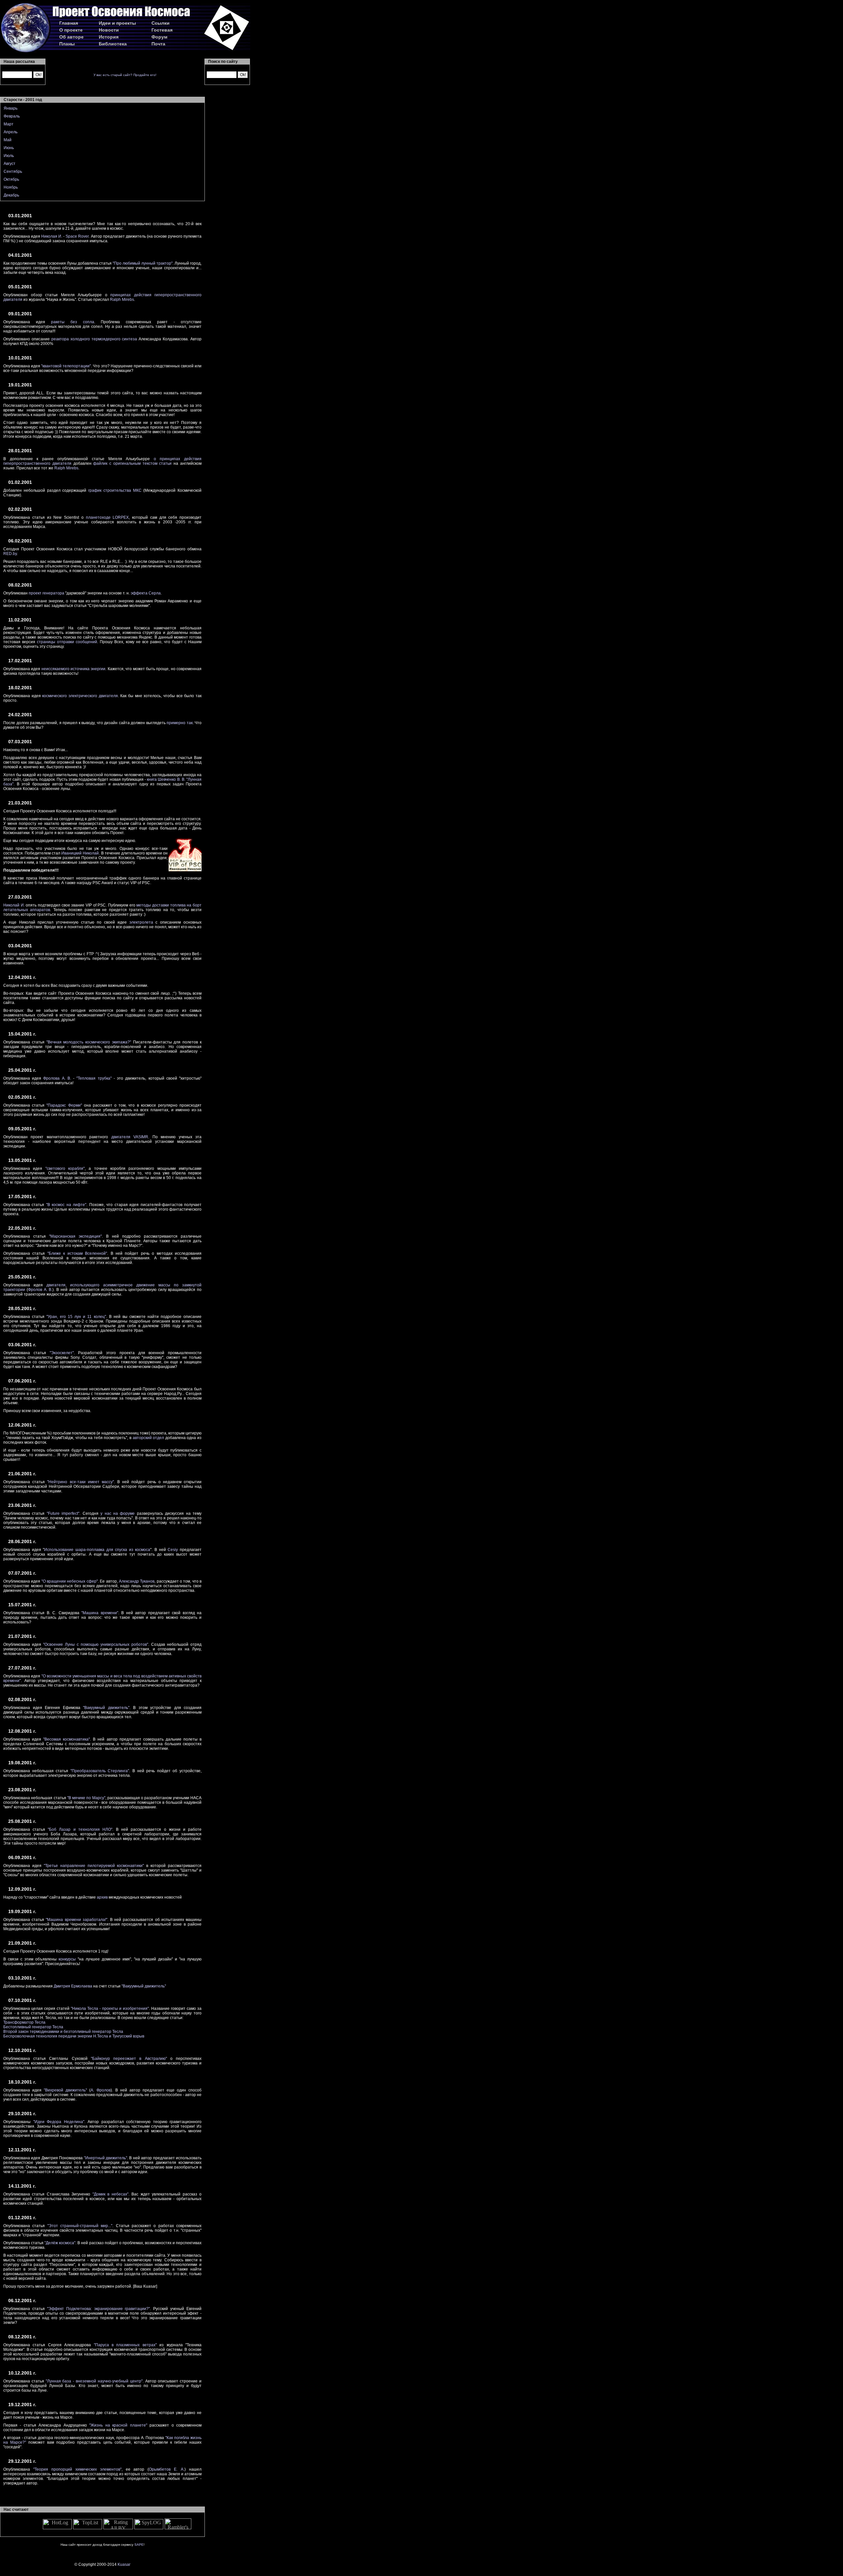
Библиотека (113, 44)
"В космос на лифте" (66, 1205)
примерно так (180, 723)
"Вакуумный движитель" (106, 1708)
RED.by (10, 554)
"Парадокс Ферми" (64, 1105)
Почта (158, 44)
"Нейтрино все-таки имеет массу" (81, 1482)
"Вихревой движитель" (65, 2090)
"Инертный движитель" (106, 2158)
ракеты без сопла (73, 322)
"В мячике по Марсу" (86, 1798)
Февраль (12, 116)
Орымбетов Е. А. (167, 2469)
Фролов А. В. (40, 1290)
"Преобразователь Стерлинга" (100, 1771)
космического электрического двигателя (80, 696)
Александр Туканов (137, 1581)
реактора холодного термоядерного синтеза (94, 339)
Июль (9, 156)
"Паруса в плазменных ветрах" (125, 2345)
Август (10, 164)
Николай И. (14, 905)
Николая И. (52, 236)
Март (9, 124)
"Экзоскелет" (62, 1353)
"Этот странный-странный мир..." (80, 2226)
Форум (159, 37)
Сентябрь (13, 171)
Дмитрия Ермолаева (73, 1986)
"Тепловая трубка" (94, 1078)
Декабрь (11, 195)
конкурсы (67, 1959)
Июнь (9, 148)
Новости (109, 30)
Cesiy (173, 1550)
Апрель (11, 132)
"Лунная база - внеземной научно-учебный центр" (94, 2381)
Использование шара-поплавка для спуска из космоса (97, 1550)
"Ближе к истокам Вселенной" (77, 1253)
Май (8, 140)
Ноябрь (11, 187)
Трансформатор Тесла (24, 2022)
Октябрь (11, 179)
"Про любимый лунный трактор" (143, 263)
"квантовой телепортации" (66, 366)
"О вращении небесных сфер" (70, 1581)
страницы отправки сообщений (67, 642)
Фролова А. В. (57, 1078)
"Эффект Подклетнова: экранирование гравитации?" (99, 2309)
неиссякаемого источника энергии (74, 669)
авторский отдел (149, 1438)
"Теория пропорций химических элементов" (77, 2469)
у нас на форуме (118, 1513)
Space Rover (77, 236)
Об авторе (71, 37)
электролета (141, 922)
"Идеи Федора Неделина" (59, 2122)
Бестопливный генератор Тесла (33, 2027)
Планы (67, 44)
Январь (11, 108)
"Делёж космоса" (60, 2243)
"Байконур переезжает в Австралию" (129, 2059)
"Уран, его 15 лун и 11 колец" (76, 1317)
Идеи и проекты (117, 23)
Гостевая (162, 30)
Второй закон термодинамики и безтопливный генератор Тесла (63, 2032)
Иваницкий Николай (80, 853)
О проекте (71, 30)
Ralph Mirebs (122, 300)
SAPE (139, 2545)
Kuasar (124, 2564)
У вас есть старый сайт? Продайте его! (125, 75)
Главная (69, 23)
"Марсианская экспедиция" (75, 1236)
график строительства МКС (115, 490)
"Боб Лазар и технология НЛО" (80, 1829)
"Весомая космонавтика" (67, 1739)
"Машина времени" (100, 1613)
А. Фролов (101, 2090)
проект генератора (46, 593)
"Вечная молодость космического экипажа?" (89, 1042)
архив (102, 1897)
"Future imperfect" (63, 1513)
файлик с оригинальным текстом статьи (132, 463)
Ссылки (161, 23)
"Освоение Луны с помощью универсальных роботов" (96, 1644)
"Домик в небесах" (110, 2194)
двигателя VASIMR (130, 1137)
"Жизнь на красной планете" (118, 2425)
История (109, 37)
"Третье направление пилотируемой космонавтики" (94, 1866)
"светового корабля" (65, 1169)
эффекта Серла (146, 593)
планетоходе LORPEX (108, 517)
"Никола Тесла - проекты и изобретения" (110, 2009)
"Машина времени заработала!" (76, 1920)
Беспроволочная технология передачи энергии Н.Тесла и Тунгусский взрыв (74, 2036)
